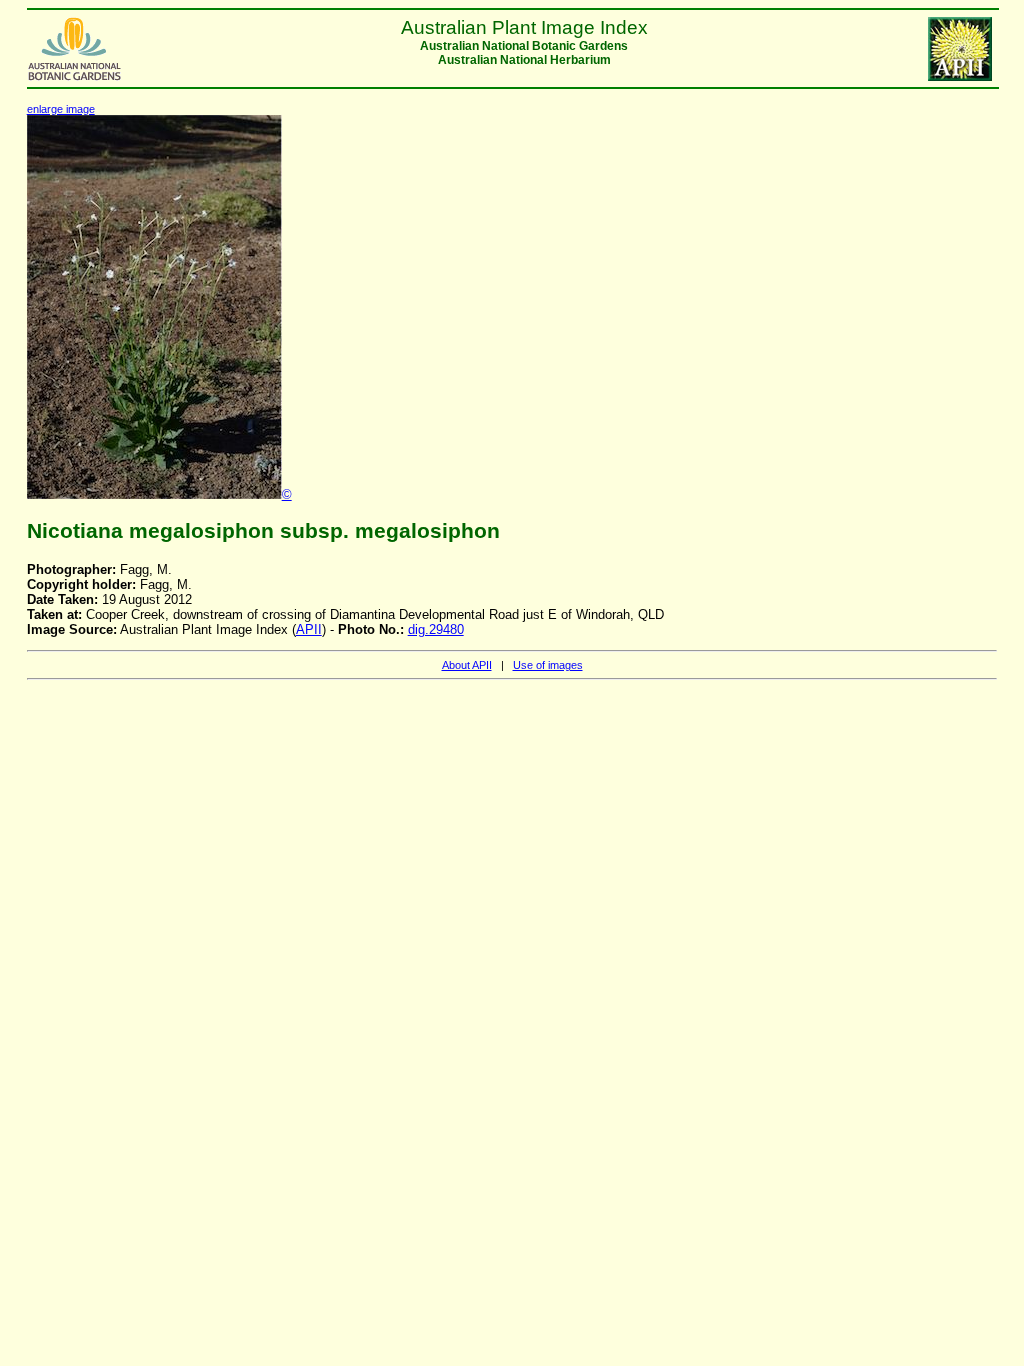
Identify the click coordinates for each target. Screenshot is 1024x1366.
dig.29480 (436, 629)
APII (309, 629)
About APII (467, 665)
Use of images (548, 665)
